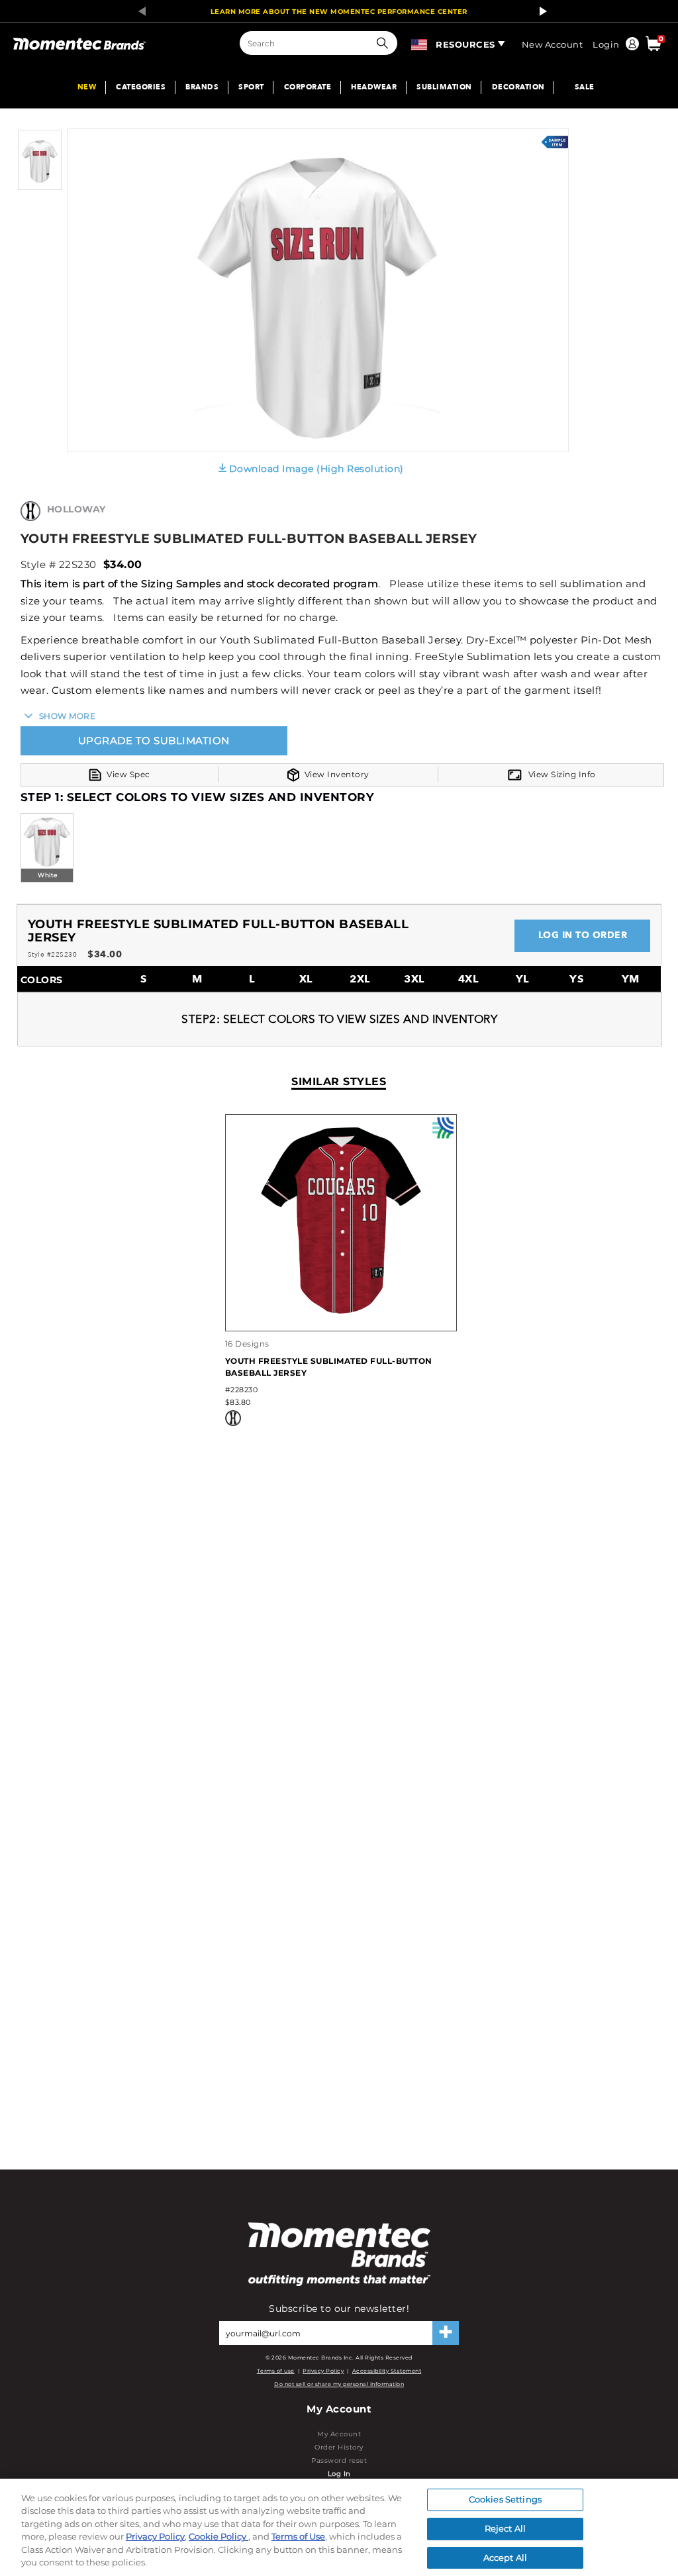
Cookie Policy (218, 2536)
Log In (339, 2474)
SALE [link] (585, 88)
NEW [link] (87, 88)
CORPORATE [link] (308, 88)
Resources (465, 44)
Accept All (505, 2557)
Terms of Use (298, 2536)
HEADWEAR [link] (374, 88)
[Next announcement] (540, 11)
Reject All (505, 2528)
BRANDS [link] (202, 88)
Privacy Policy (323, 2371)
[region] (339, 2527)
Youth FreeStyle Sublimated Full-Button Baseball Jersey (329, 1367)
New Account (553, 44)
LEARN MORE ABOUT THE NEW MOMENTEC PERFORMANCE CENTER (339, 12)
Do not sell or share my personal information (339, 2384)
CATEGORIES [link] (141, 88)
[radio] (47, 849)
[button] (385, 43)
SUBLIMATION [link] (444, 88)
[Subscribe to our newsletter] (446, 2333)
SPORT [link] (251, 88)
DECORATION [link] (518, 88)
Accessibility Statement (387, 2371)
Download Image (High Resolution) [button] (316, 469)
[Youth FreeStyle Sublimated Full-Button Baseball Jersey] (341, 1317)
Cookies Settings (505, 2500)
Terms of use (276, 2371)
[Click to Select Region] (420, 42)
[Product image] (40, 187)
